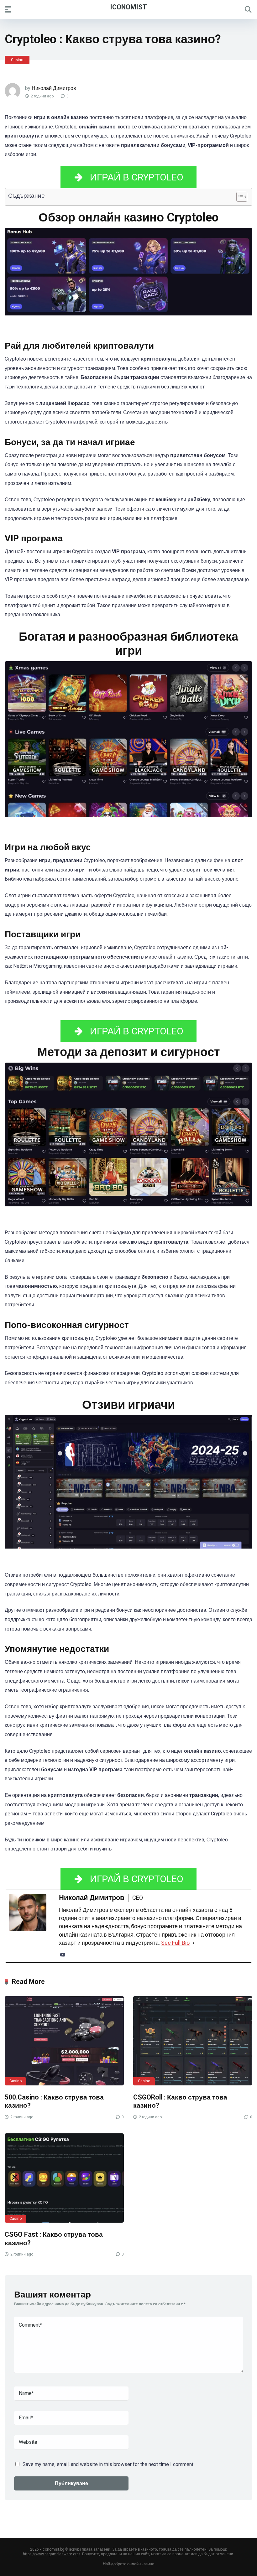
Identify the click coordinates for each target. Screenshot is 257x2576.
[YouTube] (63, 1955)
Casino (17, 60)
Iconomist (128, 7)
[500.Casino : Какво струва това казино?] (64, 2041)
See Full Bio (175, 1943)
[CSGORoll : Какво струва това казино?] (193, 2041)
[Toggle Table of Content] (239, 197)
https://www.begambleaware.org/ (52, 2554)
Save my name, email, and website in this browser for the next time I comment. (108, 2464)
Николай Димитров (54, 88)
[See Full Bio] (193, 1943)
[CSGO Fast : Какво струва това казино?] (64, 2178)
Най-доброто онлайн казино (128, 2564)
